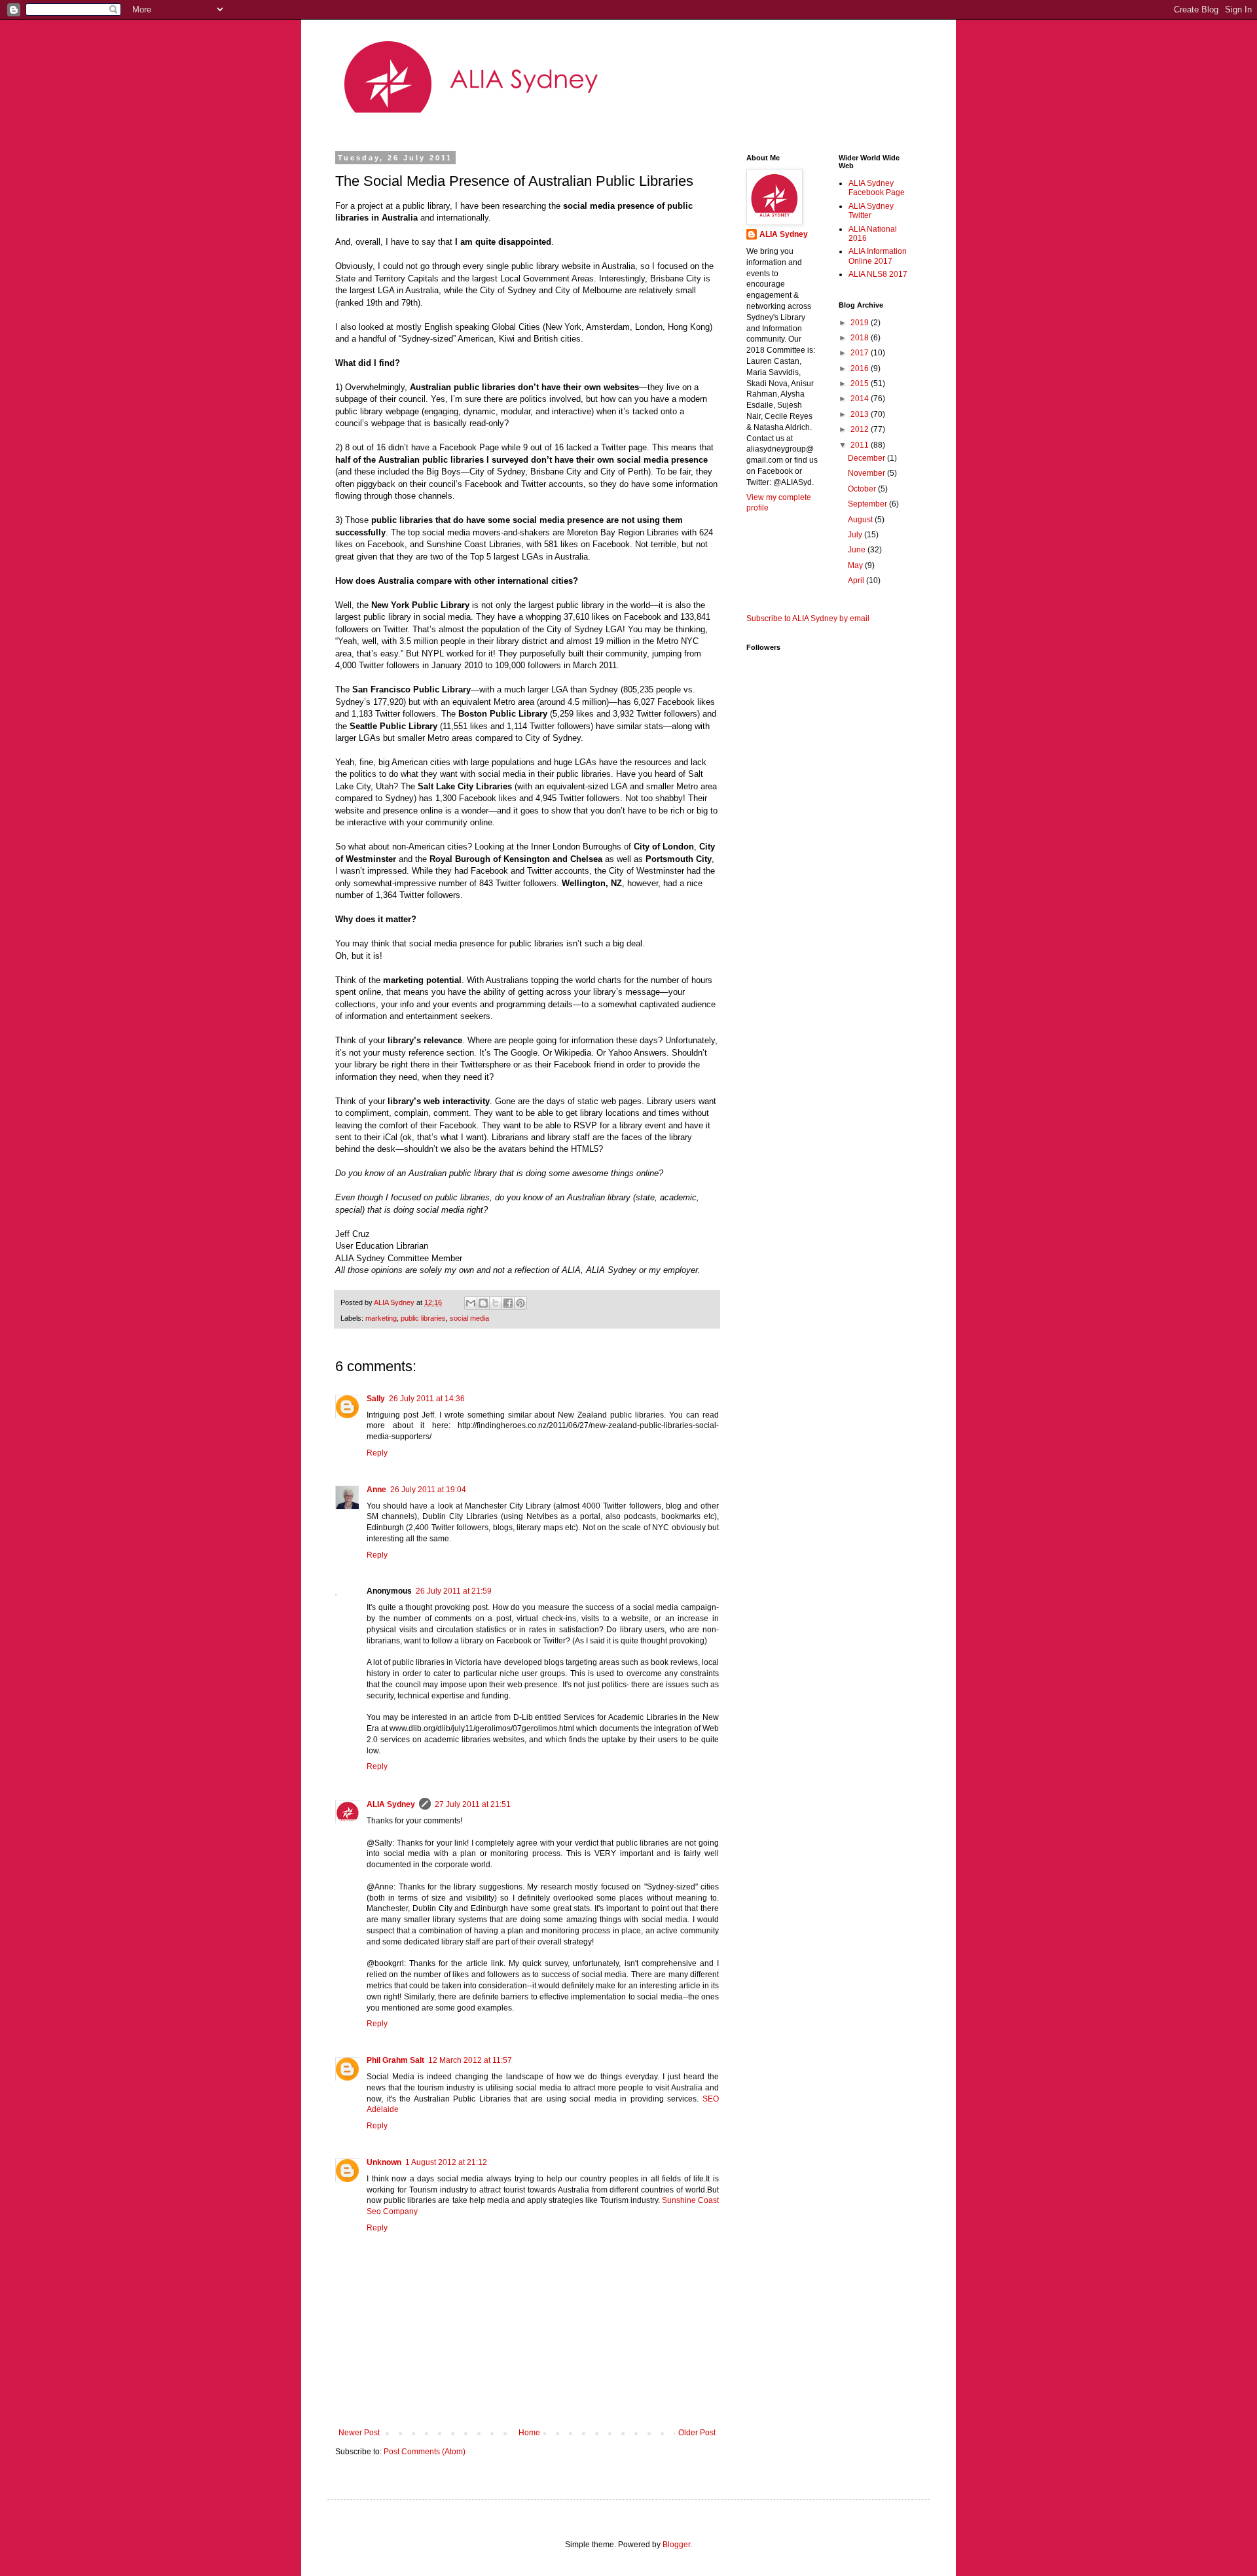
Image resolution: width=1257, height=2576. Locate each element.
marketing (381, 1318)
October (863, 489)
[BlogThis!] (483, 1303)
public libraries (423, 1318)
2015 (861, 384)
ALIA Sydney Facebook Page (877, 188)
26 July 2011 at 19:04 (428, 1490)
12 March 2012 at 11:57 (470, 2060)
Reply (377, 1453)
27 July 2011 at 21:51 (473, 1804)
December (867, 458)
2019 (861, 323)
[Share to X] (496, 1303)
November (867, 473)
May (856, 565)
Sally (376, 1399)
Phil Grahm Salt (395, 2060)
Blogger (676, 2545)
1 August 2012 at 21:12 (446, 2162)
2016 (861, 368)
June (858, 550)
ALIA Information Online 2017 (878, 256)
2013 (861, 414)
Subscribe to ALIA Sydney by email (808, 618)
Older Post (697, 2433)
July (856, 535)
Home (529, 2433)
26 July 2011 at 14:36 (427, 1399)
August (861, 520)
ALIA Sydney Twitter (871, 211)
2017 (861, 353)
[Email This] (471, 1303)
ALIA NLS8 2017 (878, 274)
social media (469, 1318)
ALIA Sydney (391, 1804)
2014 (861, 399)
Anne (376, 1490)
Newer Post (359, 2433)
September (868, 504)
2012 (861, 429)
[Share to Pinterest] (520, 1303)
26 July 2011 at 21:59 (454, 1591)
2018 (861, 338)
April (857, 581)
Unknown (384, 2162)
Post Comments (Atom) (425, 2452)
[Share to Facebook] (508, 1303)
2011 (861, 445)
